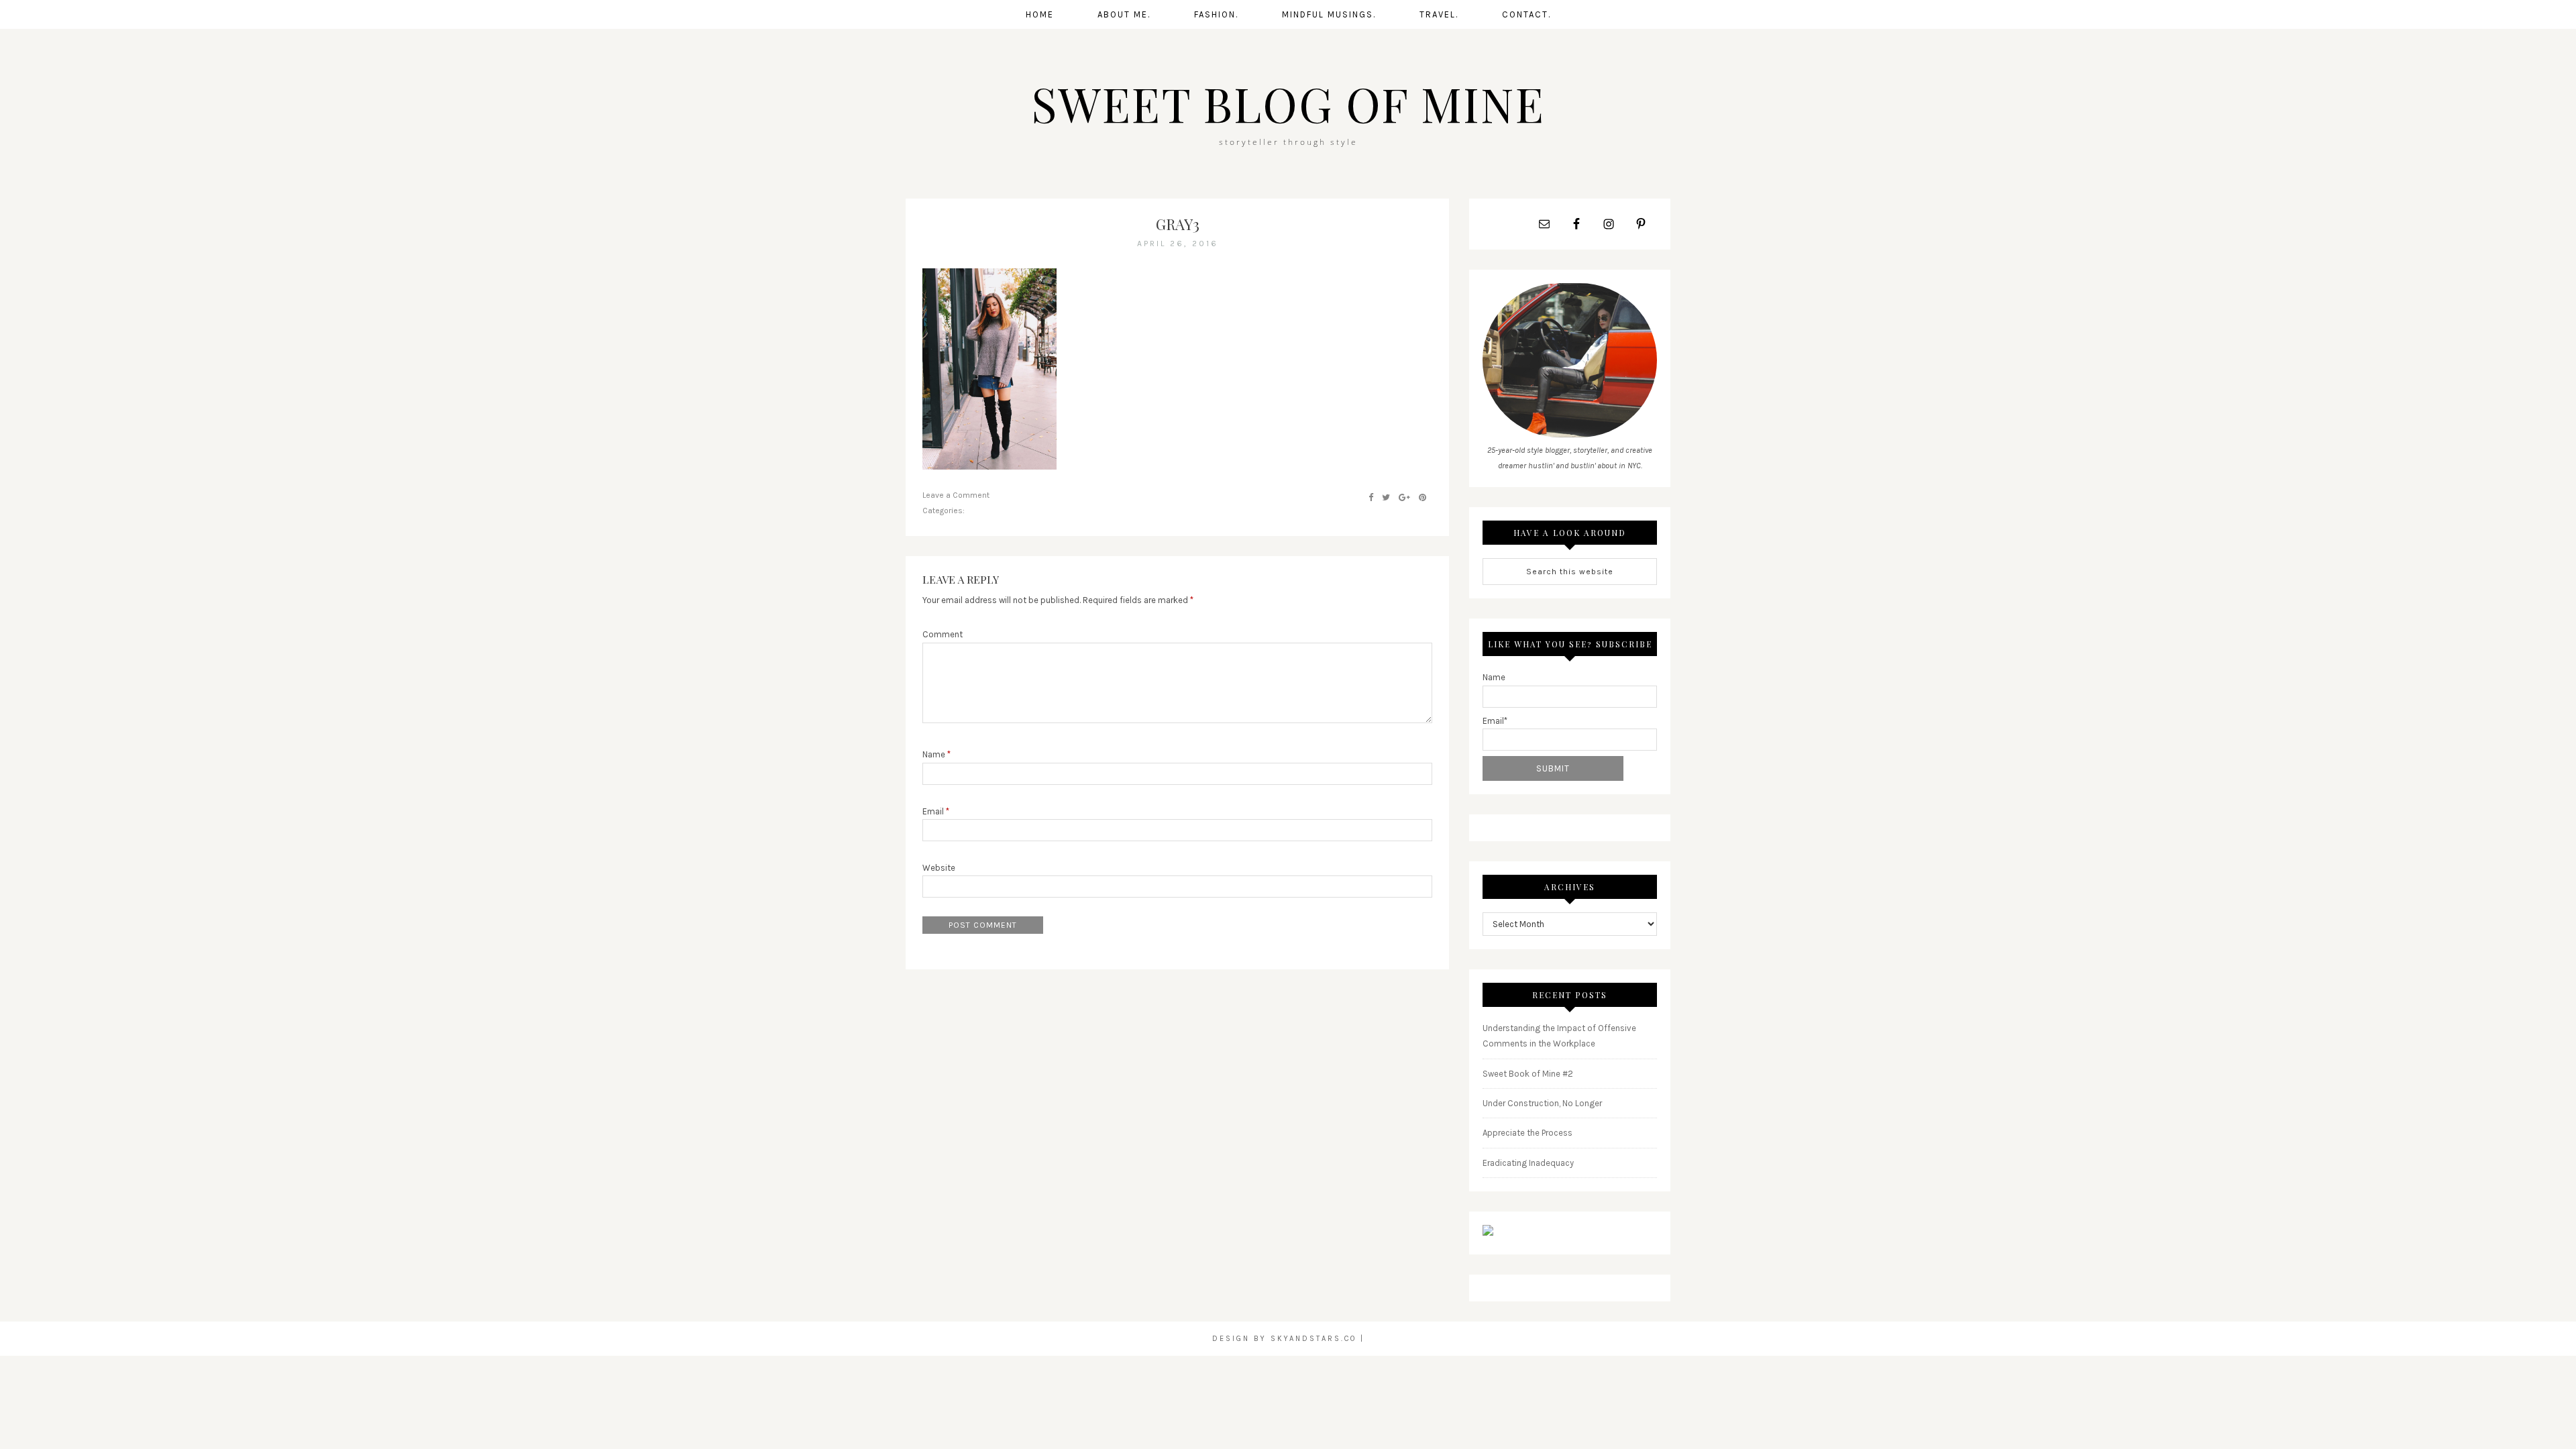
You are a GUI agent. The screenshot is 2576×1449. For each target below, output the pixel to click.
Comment (943, 634)
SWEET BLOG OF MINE (1288, 103)
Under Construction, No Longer (1542, 1103)
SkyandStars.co (1313, 1339)
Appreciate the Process (1527, 1133)
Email (936, 811)
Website (939, 868)
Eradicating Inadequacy (1528, 1163)
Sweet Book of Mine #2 (1528, 1074)
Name (936, 754)
